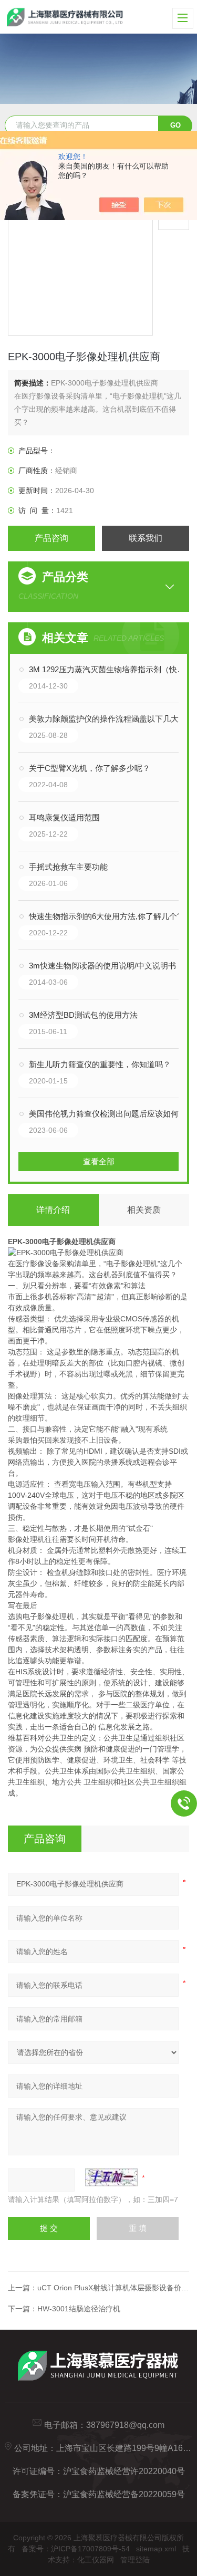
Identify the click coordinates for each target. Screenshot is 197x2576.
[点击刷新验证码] (111, 2177)
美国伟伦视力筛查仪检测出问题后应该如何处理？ (109, 1114)
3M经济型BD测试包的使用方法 (83, 1015)
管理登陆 (135, 2560)
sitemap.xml (156, 2549)
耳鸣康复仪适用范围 (64, 817)
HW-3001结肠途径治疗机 (79, 2309)
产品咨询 (51, 538)
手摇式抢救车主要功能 (68, 867)
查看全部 (99, 1161)
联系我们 (146, 538)
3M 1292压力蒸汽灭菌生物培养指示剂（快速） (109, 669)
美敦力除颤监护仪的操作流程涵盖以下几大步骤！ (109, 719)
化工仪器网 (96, 2560)
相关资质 (144, 1210)
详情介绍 (53, 1210)
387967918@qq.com (125, 2425)
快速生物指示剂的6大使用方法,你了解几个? (105, 916)
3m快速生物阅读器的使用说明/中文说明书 (102, 966)
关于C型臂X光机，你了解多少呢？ (90, 768)
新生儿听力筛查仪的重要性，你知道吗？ (100, 1064)
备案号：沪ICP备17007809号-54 (76, 2549)
